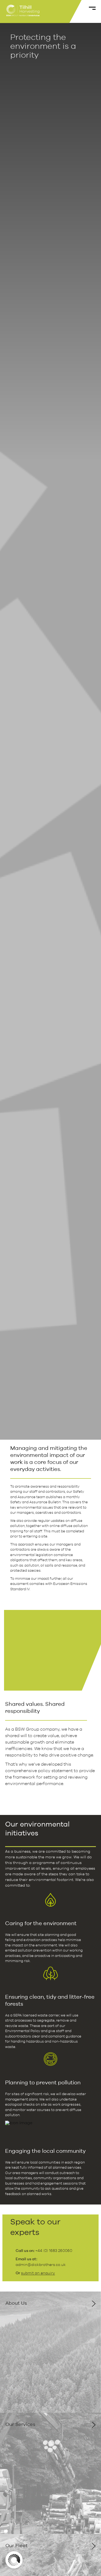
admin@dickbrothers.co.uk (41, 2265)
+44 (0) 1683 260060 (54, 2251)
